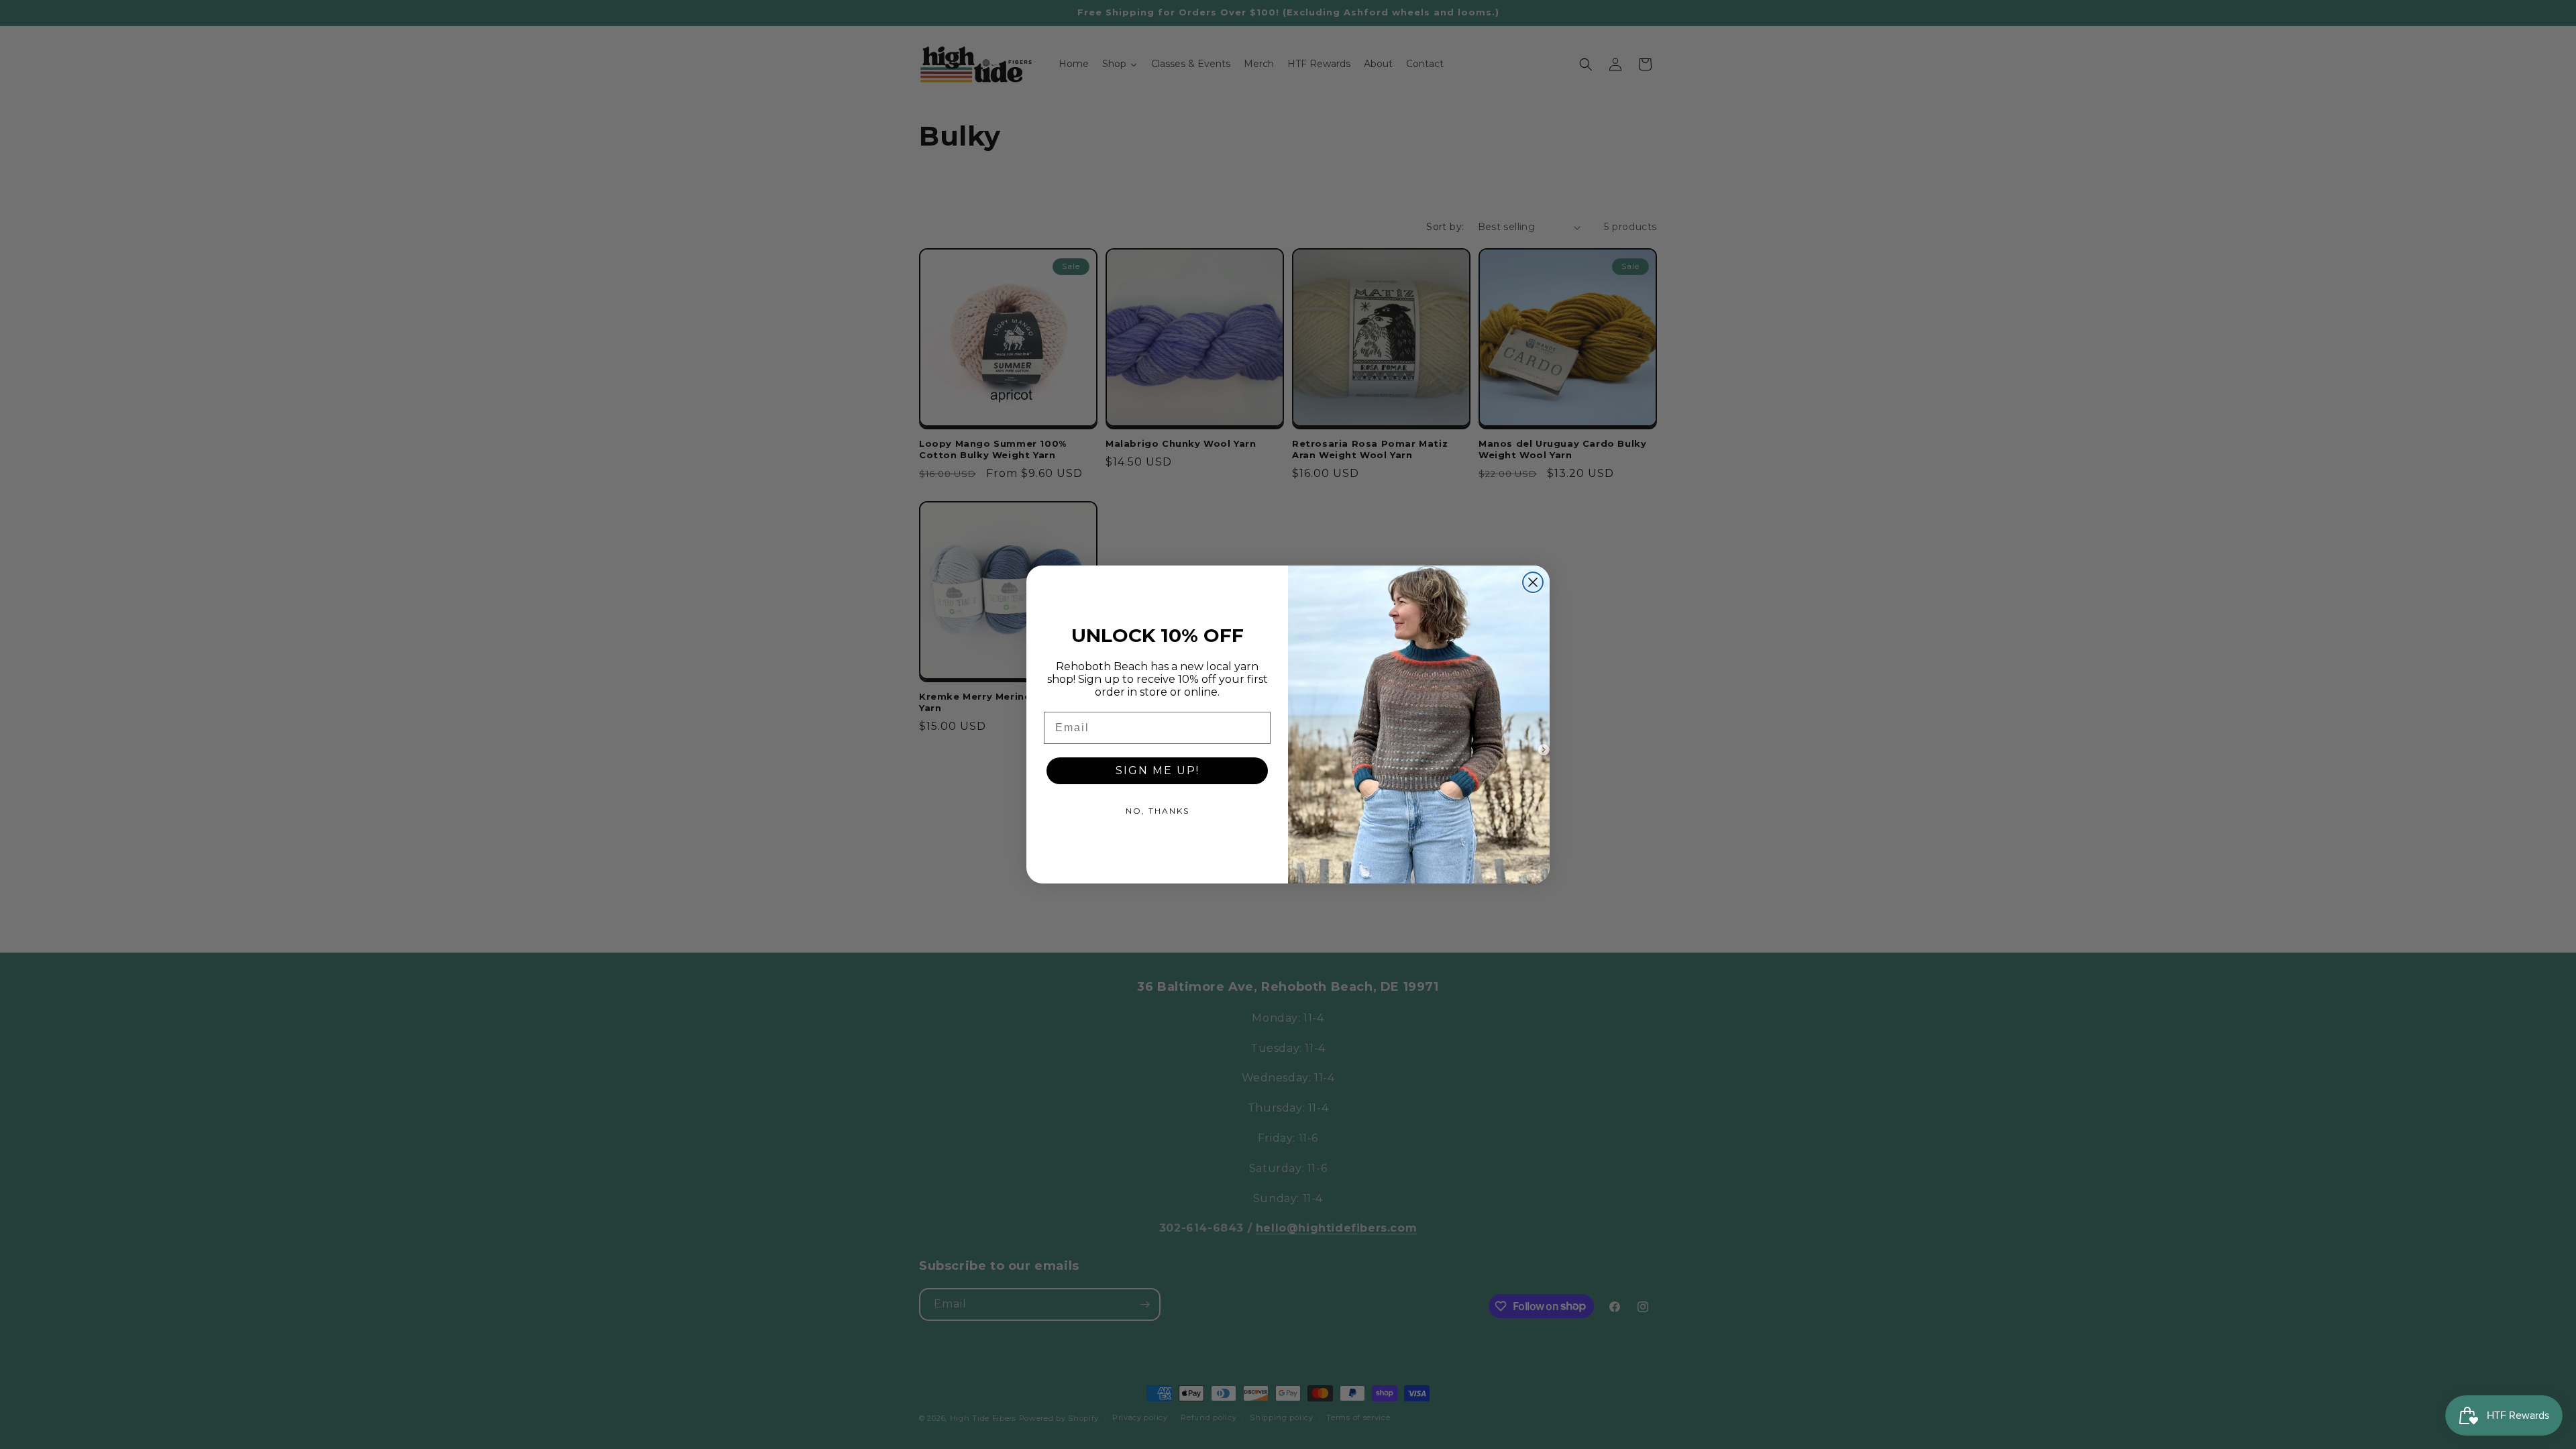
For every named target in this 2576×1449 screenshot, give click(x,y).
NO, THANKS (1158, 811)
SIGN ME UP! (1158, 770)
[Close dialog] (1533, 582)
